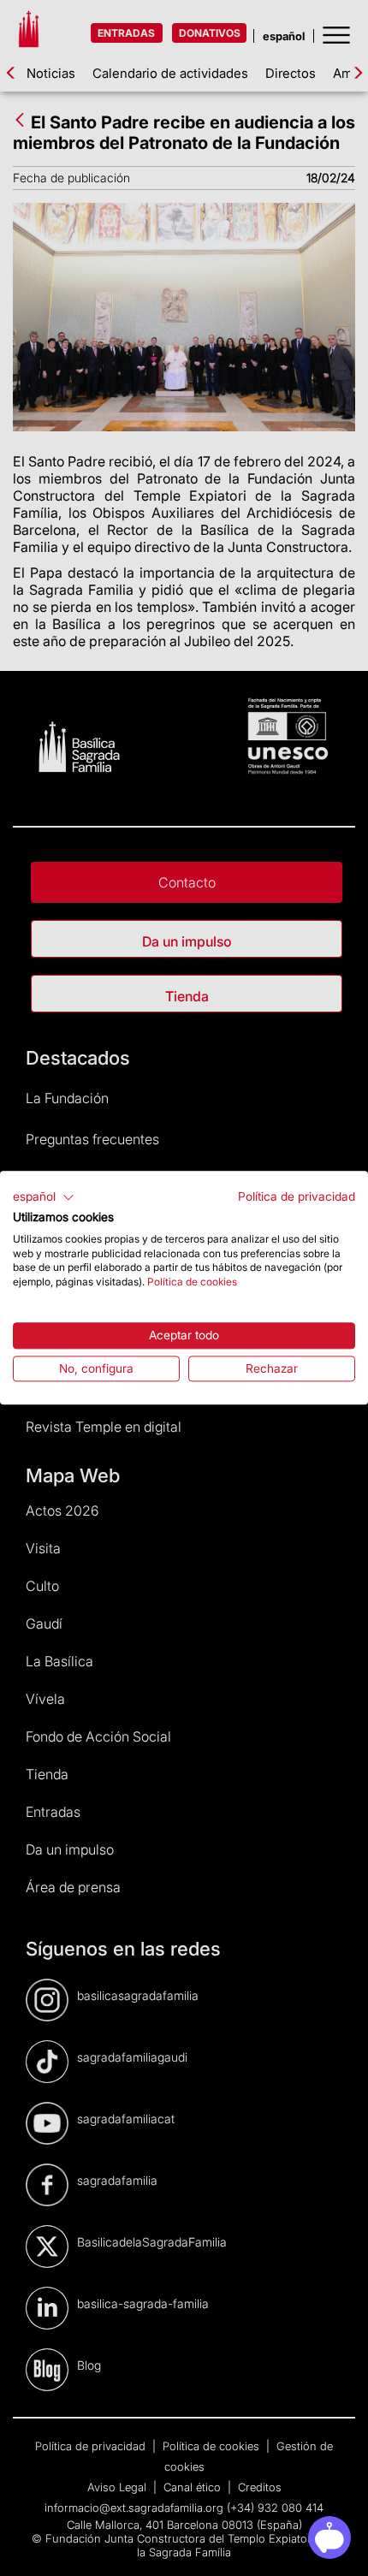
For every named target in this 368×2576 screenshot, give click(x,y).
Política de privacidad (297, 1196)
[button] (44, 1197)
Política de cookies (192, 1282)
